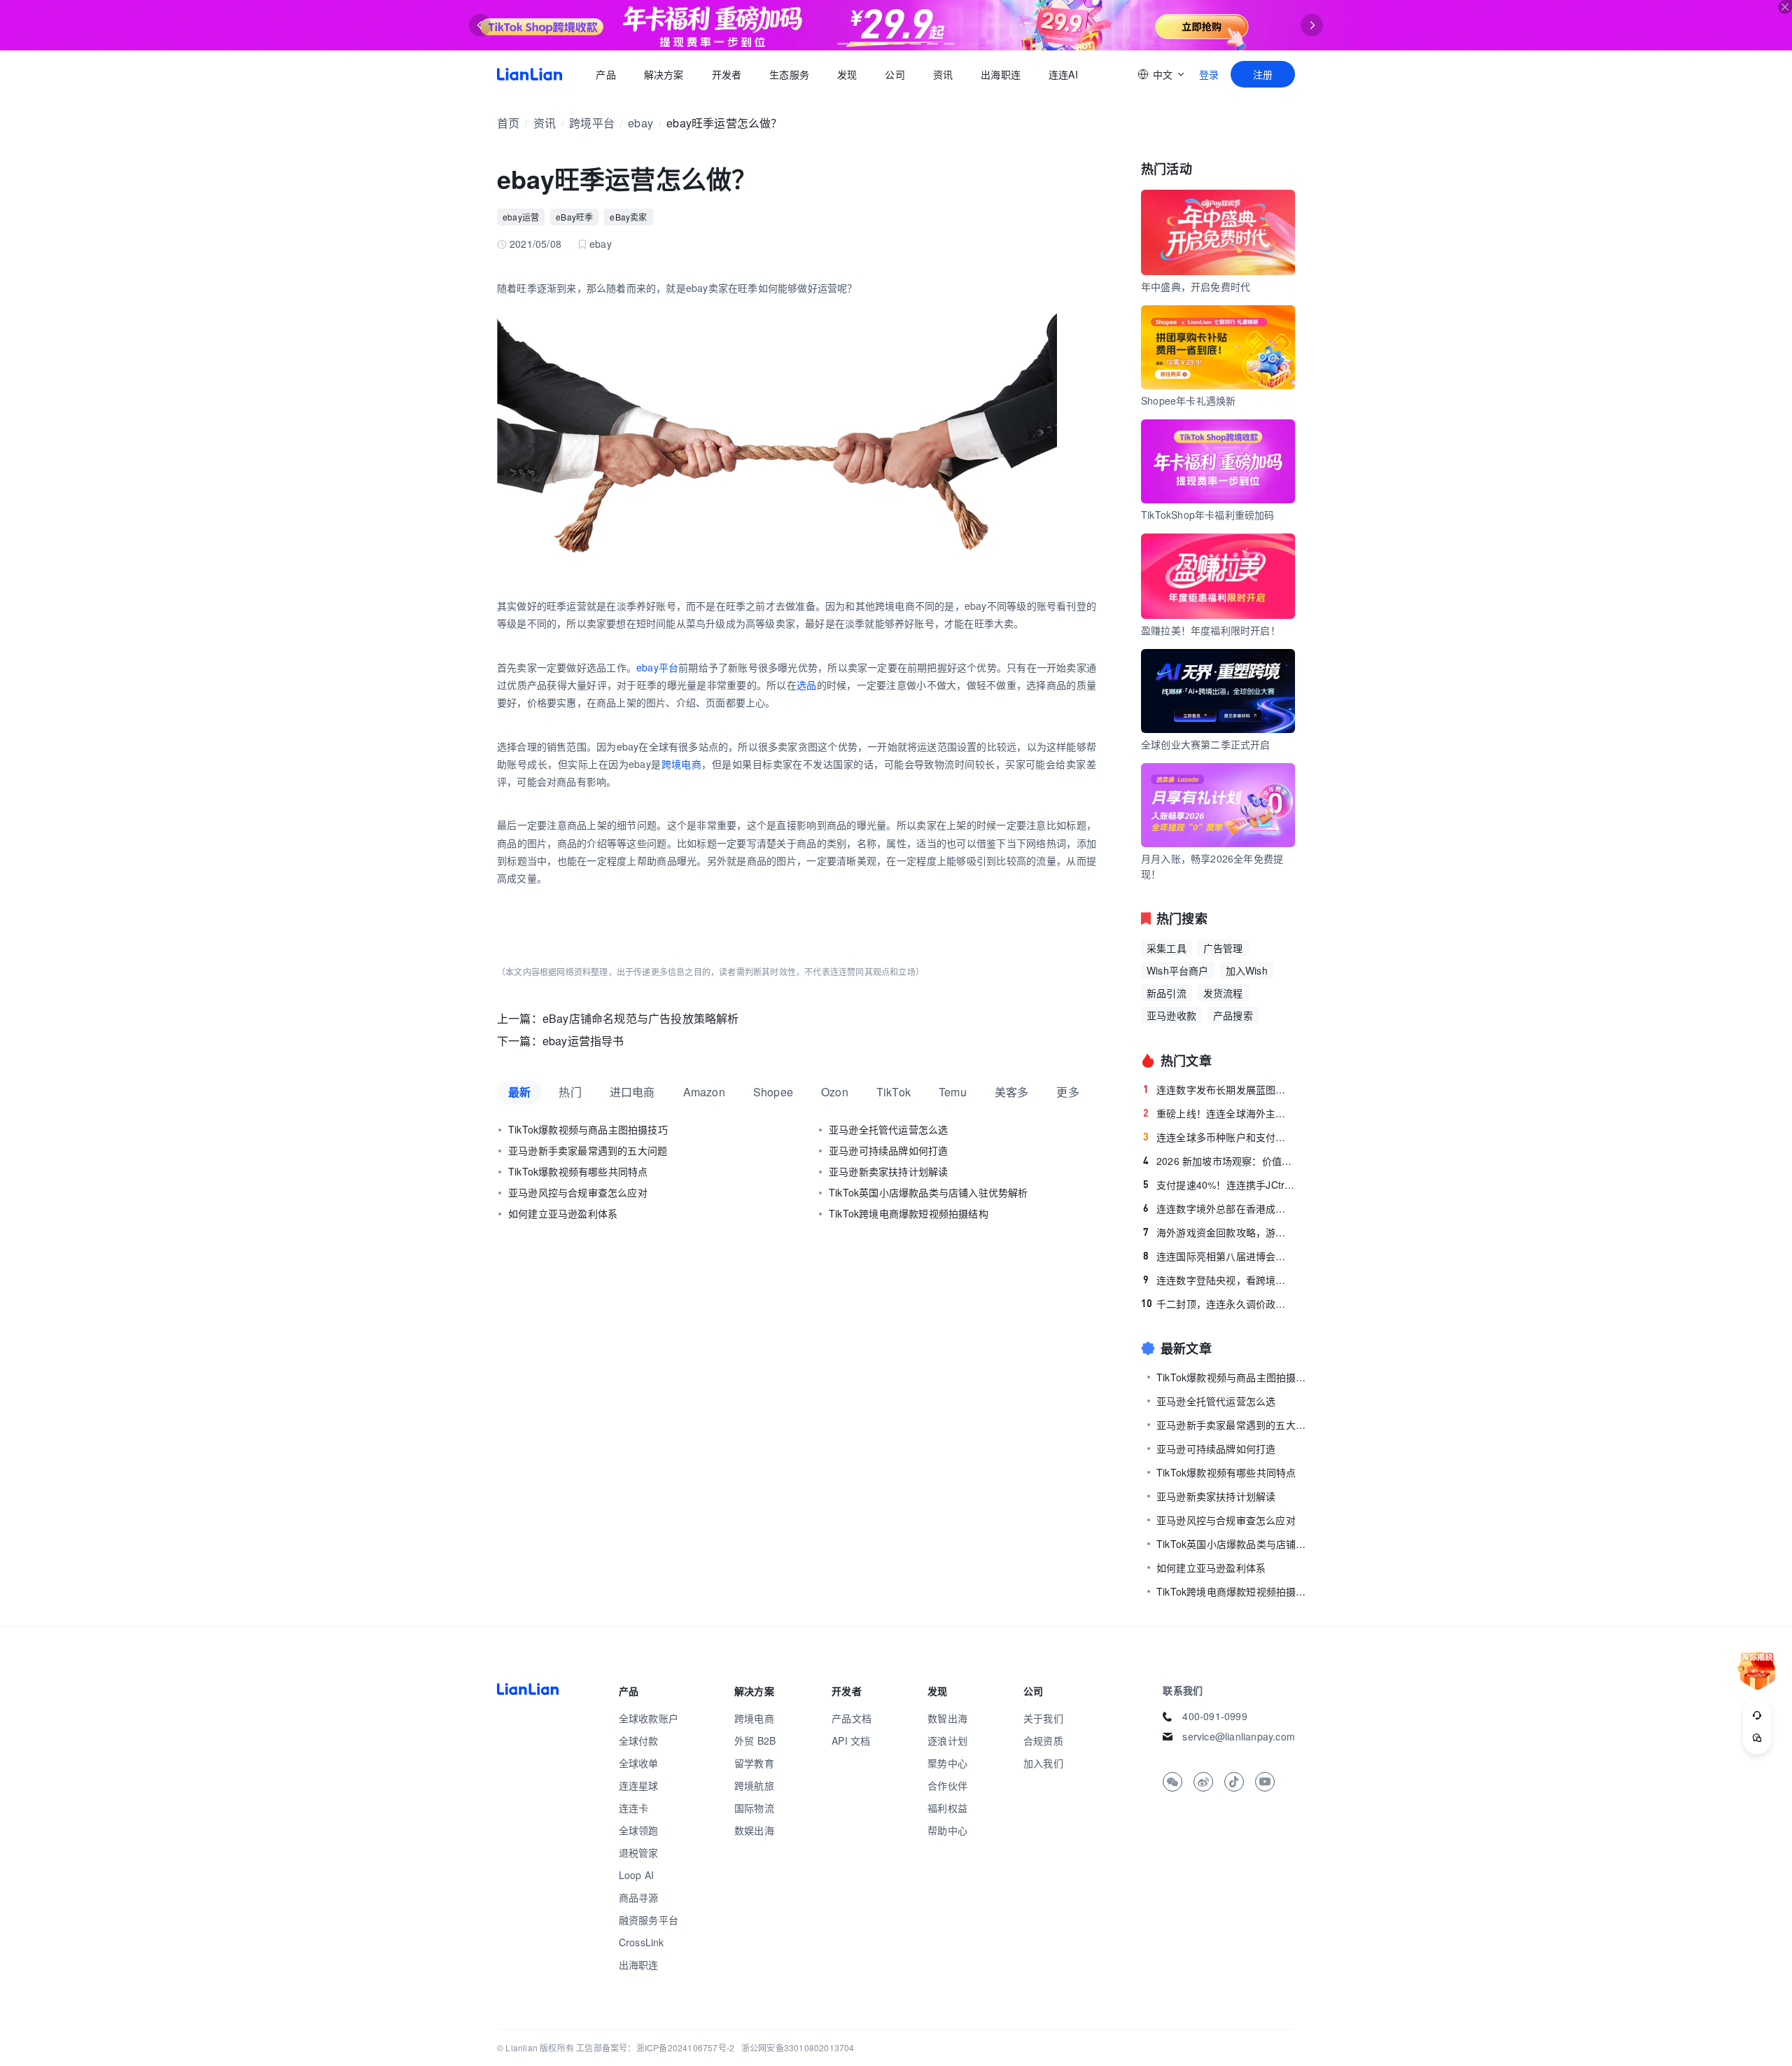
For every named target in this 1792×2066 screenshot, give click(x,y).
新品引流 (1167, 993)
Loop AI (636, 1875)
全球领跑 (639, 1830)
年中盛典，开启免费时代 (1196, 286)
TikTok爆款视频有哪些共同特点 (578, 1171)
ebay (640, 123)
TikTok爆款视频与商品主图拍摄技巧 (588, 1129)
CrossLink (642, 1942)
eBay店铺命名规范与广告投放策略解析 (641, 1018)
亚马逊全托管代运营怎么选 (888, 1129)
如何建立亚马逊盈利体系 (563, 1213)
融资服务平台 (649, 1920)
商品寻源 (639, 1897)
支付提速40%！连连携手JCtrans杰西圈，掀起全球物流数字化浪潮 (1219, 1185)
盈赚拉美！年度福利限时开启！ (1211, 630)
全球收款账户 (649, 1718)
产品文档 (852, 1718)
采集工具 (1167, 948)
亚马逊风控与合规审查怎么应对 (578, 1192)
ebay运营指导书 (583, 1041)
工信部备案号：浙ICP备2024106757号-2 (655, 2047)
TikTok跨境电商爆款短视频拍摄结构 (909, 1213)
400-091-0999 (1214, 1716)
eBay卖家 (628, 217)
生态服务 (789, 74)
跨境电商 (682, 764)
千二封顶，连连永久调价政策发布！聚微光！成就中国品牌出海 (1218, 1304)
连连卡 (634, 1808)
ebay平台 (657, 667)
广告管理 (1223, 948)
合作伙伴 (947, 1785)
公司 (895, 74)
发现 (847, 74)
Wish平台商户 (1178, 970)
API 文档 (851, 1740)
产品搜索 (1233, 1015)
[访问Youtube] (1265, 1782)
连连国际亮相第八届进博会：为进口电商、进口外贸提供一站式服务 (1219, 1256)
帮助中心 (947, 1830)
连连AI (1063, 74)
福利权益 (947, 1808)
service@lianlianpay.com (1239, 1736)
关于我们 (1043, 1718)
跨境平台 (592, 123)
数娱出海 (754, 1830)
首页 (530, 74)
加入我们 (1043, 1763)
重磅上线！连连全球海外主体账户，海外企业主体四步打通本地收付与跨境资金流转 (1219, 1113)
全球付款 (639, 1740)
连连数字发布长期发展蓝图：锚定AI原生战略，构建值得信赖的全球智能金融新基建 (1219, 1089)
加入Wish (1247, 970)
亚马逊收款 (1171, 1015)
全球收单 (639, 1763)
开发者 (726, 74)
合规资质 (1043, 1740)
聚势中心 (947, 1763)
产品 (605, 74)
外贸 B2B (755, 1740)
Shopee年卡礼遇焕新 (1188, 400)
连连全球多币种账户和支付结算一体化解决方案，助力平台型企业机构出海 (1219, 1137)
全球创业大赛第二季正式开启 (1206, 744)
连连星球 (639, 1785)
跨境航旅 (754, 1785)
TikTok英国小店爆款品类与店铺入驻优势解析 (929, 1192)
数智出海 (947, 1718)
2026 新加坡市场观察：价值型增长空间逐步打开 (1219, 1161)
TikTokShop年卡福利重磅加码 (1208, 515)
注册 (1263, 74)
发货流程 (1223, 993)
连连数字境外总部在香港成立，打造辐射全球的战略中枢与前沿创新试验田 (1219, 1208)
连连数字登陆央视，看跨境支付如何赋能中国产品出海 (1219, 1280)
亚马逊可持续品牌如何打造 (888, 1150)
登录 (1209, 74)
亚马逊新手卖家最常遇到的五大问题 (588, 1150)
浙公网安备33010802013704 (798, 2047)
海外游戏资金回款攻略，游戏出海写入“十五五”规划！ (1219, 1232)
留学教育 (754, 1763)
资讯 (943, 74)
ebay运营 (521, 217)
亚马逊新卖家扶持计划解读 (888, 1171)
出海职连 (1001, 74)
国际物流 (754, 1808)
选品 (807, 685)
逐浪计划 (947, 1740)
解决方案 (663, 74)
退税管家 (639, 1852)
